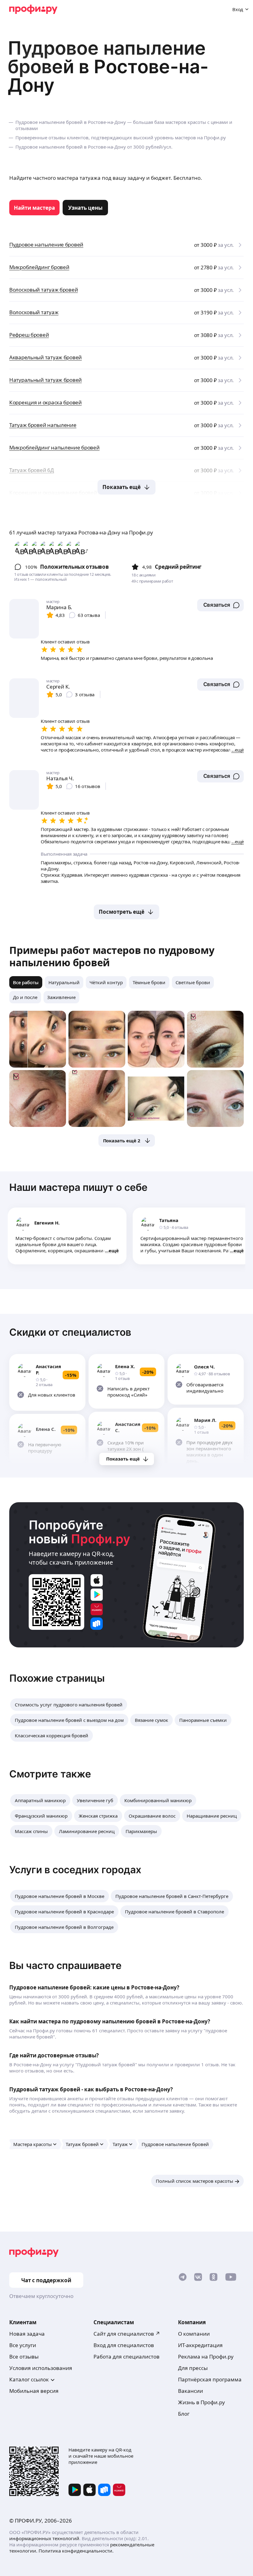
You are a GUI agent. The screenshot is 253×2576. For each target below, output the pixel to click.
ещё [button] (114, 1250)
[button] (220, 605)
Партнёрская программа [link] (210, 2379)
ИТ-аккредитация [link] (200, 2345)
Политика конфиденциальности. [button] (76, 2551)
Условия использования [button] (41, 2368)
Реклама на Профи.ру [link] (206, 2357)
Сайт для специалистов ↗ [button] (127, 2334)
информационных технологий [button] (44, 2538)
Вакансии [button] (191, 2391)
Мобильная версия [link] (34, 2391)
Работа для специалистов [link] (126, 2357)
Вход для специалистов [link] (124, 2345)
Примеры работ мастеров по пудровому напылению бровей (112, 956)
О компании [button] (194, 2334)
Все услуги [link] (23, 2345)
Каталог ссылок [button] (29, 2379)
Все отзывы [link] (24, 2357)
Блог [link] (184, 2414)
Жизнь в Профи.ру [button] (201, 2402)
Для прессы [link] (193, 2368)
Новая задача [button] (27, 2334)
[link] (34, 208)
